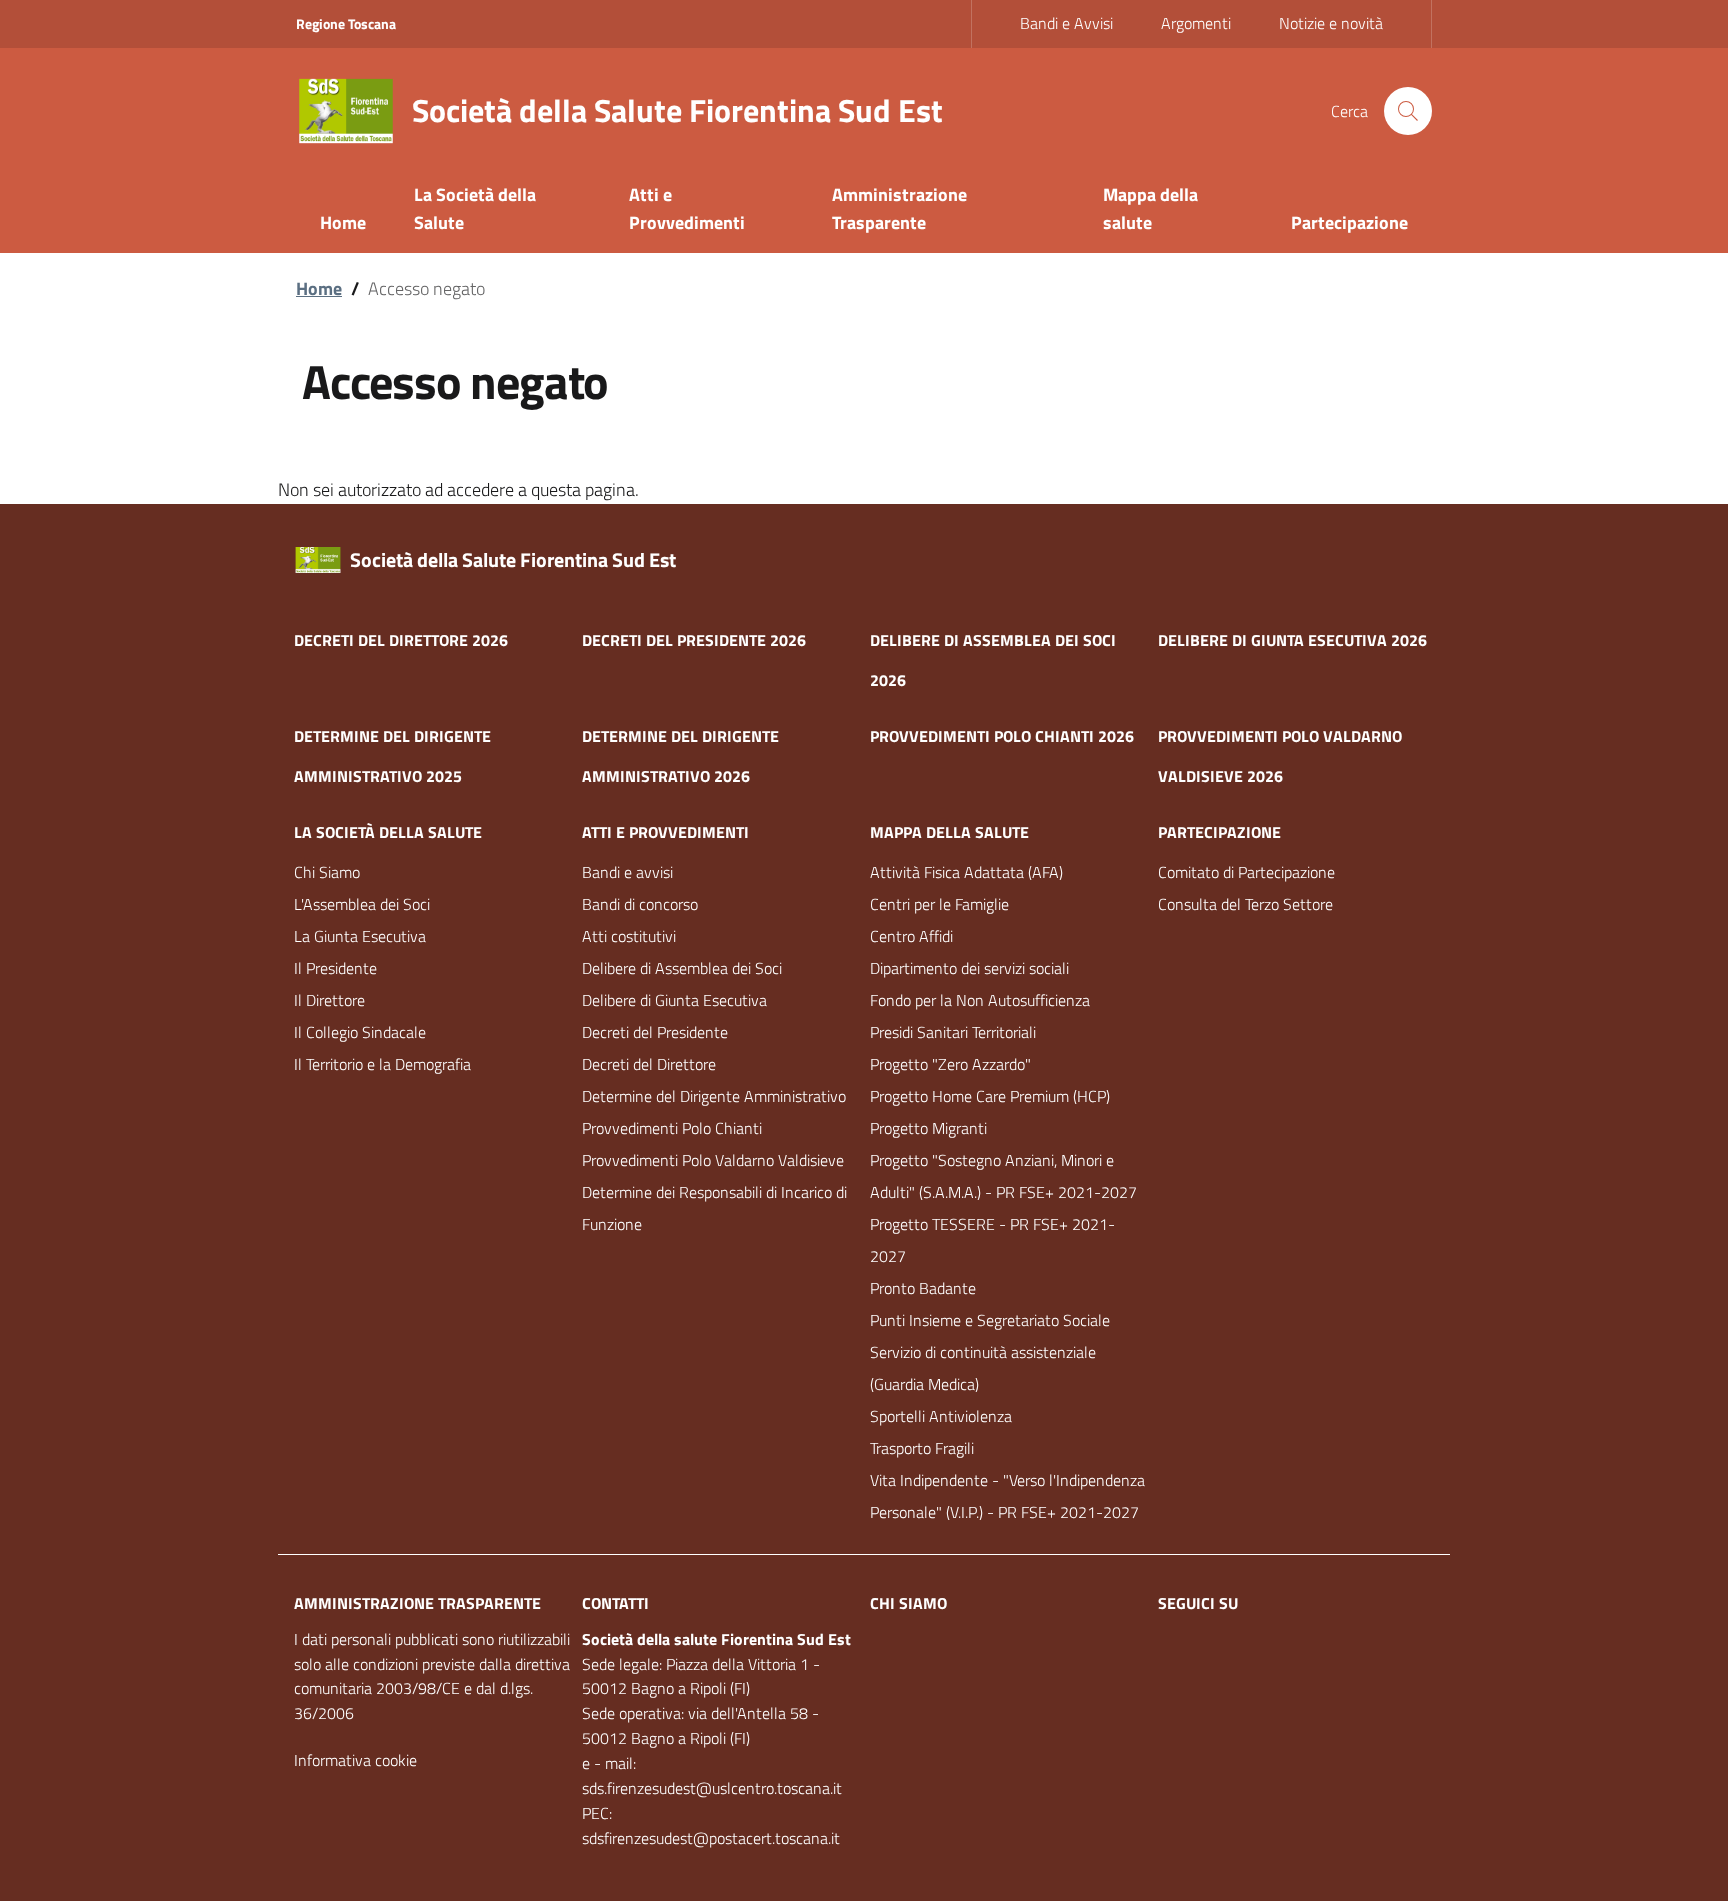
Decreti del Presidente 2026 (694, 640)
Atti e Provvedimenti (665, 832)
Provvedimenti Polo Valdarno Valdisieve (713, 1160)
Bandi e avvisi (627, 872)
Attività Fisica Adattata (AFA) (966, 872)
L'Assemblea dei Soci (362, 904)
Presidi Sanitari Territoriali (953, 1032)
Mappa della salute (949, 832)
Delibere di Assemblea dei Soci (682, 968)
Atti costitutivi (629, 936)
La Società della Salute (388, 832)
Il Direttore (329, 1000)
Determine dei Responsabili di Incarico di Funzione (714, 1208)
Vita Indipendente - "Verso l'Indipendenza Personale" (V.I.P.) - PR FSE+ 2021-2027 (1007, 1496)
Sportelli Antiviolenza (941, 1416)
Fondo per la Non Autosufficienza (980, 1000)
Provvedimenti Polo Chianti (672, 1128)
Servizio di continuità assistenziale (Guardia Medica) (983, 1368)
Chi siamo (908, 1603)
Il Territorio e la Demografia (382, 1064)
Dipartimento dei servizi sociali (969, 968)
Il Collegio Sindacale (360, 1032)
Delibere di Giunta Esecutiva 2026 (1292, 640)
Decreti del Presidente (655, 1032)
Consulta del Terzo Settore (1245, 904)
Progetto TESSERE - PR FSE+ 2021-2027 (992, 1240)
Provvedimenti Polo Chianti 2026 (1002, 736)
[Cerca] (1408, 111)
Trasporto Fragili (922, 1448)
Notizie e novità (1331, 23)
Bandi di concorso (640, 904)
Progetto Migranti (928, 1128)
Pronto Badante (923, 1288)
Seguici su (1198, 1603)
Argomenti (1196, 23)
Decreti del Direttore (649, 1064)
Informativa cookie (355, 1760)
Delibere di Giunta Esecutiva (674, 1000)
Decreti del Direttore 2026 (401, 640)
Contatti (615, 1603)
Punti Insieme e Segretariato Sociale (990, 1320)
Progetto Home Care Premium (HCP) (990, 1096)
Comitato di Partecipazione (1246, 872)
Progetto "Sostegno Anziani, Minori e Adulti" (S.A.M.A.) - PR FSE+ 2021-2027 (1003, 1176)
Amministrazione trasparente (417, 1603)
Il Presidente (335, 968)
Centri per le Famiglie (939, 904)
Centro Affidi (911, 936)
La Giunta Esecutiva (360, 936)
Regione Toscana (346, 23)
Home (319, 288)
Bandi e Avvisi (1066, 23)
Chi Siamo (327, 872)
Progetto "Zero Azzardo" (950, 1064)
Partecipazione (1219, 832)
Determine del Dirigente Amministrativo (714, 1096)
